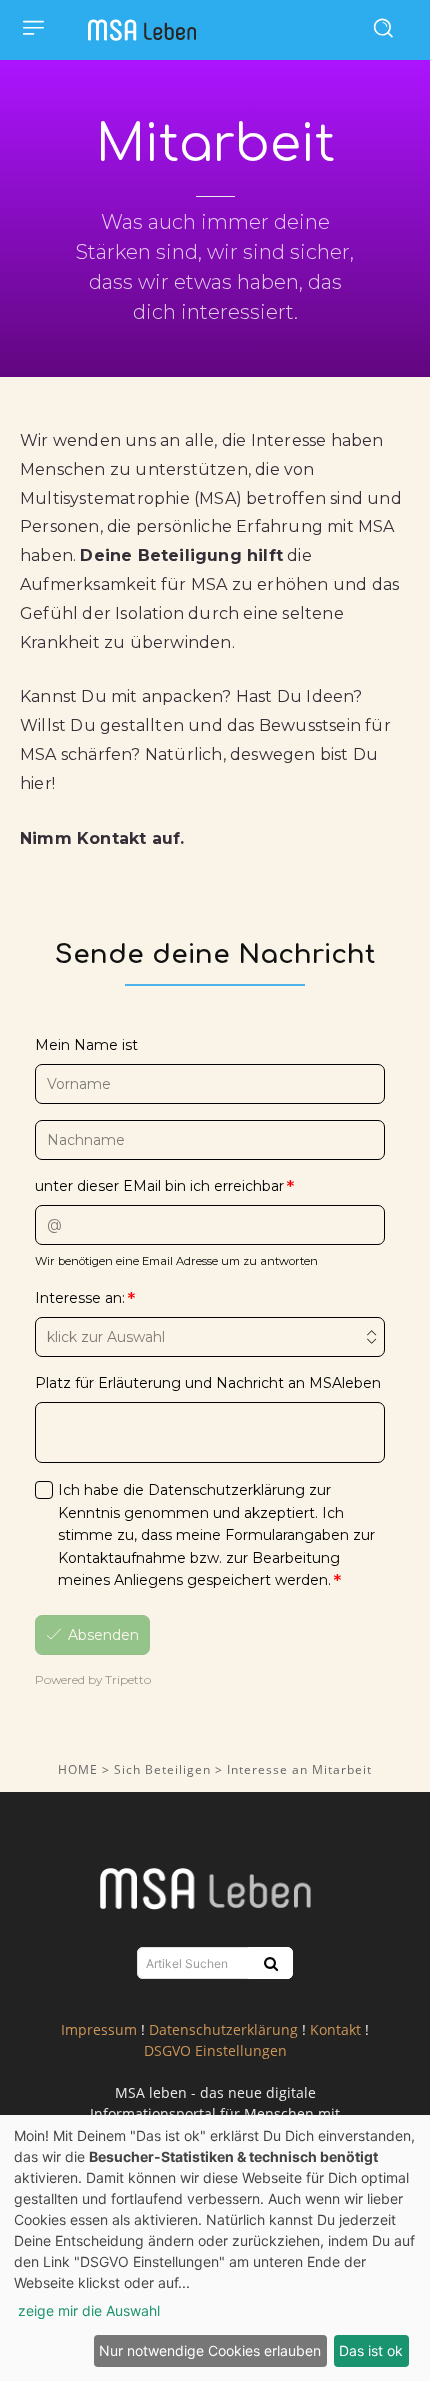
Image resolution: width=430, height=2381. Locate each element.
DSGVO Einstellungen (215, 2050)
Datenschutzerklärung (223, 2029)
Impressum (99, 2029)
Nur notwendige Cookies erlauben (210, 2350)
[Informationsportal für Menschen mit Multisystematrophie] (147, 30)
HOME (78, 1769)
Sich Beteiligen (164, 1769)
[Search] (268, 1963)
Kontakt (335, 2029)
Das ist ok (371, 2350)
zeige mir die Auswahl (89, 2310)
